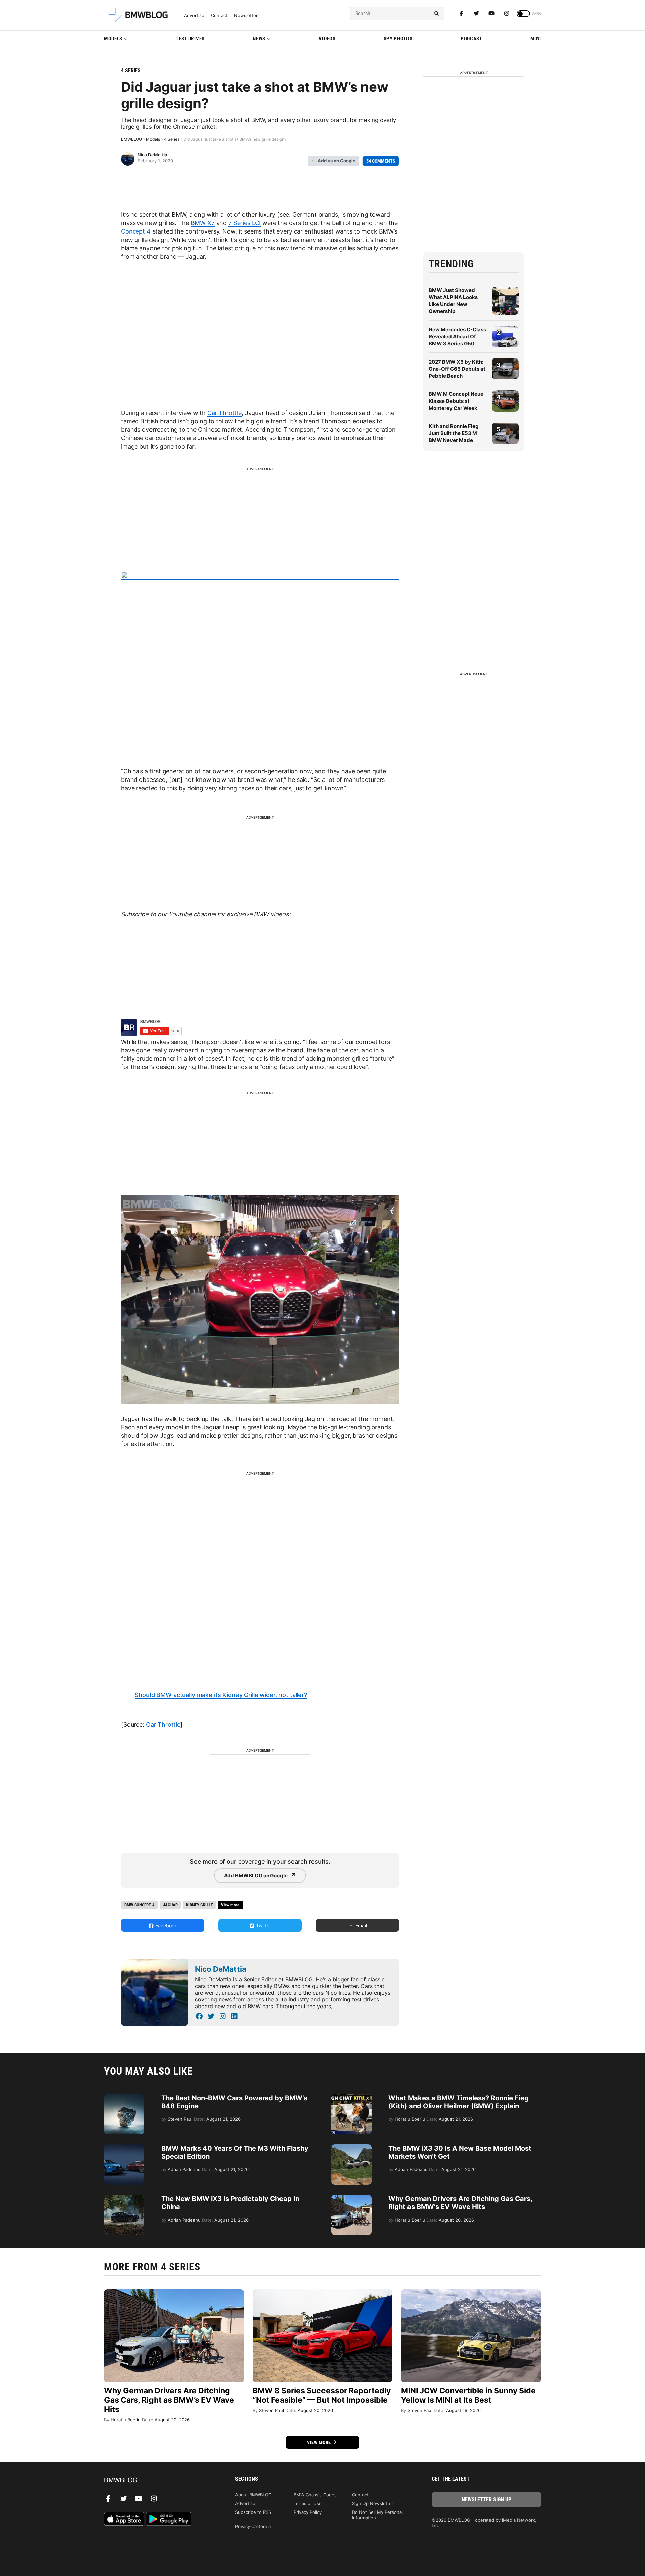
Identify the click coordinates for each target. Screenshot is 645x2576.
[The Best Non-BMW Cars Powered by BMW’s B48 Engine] (124, 2097)
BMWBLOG (132, 139)
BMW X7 (203, 223)
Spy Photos (398, 39)
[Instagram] (507, 13)
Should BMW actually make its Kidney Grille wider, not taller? (221, 1695)
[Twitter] (476, 13)
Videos (327, 39)
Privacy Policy (308, 2512)
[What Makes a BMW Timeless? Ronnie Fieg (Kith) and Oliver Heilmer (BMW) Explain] (351, 2097)
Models (113, 39)
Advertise (194, 16)
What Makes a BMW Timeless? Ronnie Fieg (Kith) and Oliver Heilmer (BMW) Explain (459, 2102)
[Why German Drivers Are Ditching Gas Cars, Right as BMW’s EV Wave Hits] (351, 2198)
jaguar (170, 1905)
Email (360, 1925)
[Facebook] (461, 13)
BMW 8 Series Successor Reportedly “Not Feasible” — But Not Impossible (322, 2395)
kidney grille (199, 1905)
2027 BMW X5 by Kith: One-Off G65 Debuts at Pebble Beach (457, 369)
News (259, 39)
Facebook (165, 1925)
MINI (536, 39)
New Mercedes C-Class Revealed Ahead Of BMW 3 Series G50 (457, 336)
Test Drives (190, 39)
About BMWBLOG (253, 2495)
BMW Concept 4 (139, 1905)
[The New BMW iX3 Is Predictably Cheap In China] (124, 2198)
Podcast (471, 39)
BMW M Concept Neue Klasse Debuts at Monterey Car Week (456, 401)
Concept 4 (136, 231)
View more (319, 2442)
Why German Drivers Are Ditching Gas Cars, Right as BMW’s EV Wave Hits (460, 2203)
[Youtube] (491, 13)
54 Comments (381, 161)
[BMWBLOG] (159, 2480)
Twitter (263, 1925)
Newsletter (246, 16)
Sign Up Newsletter (373, 2503)
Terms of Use (308, 2503)
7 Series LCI (245, 223)
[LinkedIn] (234, 2016)
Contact (219, 16)
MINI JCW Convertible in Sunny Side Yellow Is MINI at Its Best (468, 2395)
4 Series (131, 70)
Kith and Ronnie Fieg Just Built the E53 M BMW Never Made (454, 433)
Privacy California (253, 2526)
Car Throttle (224, 413)
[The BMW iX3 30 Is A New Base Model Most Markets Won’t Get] (351, 2148)
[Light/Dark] (523, 14)
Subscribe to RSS (253, 2512)
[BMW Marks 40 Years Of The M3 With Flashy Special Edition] (124, 2148)
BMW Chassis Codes (315, 2495)
